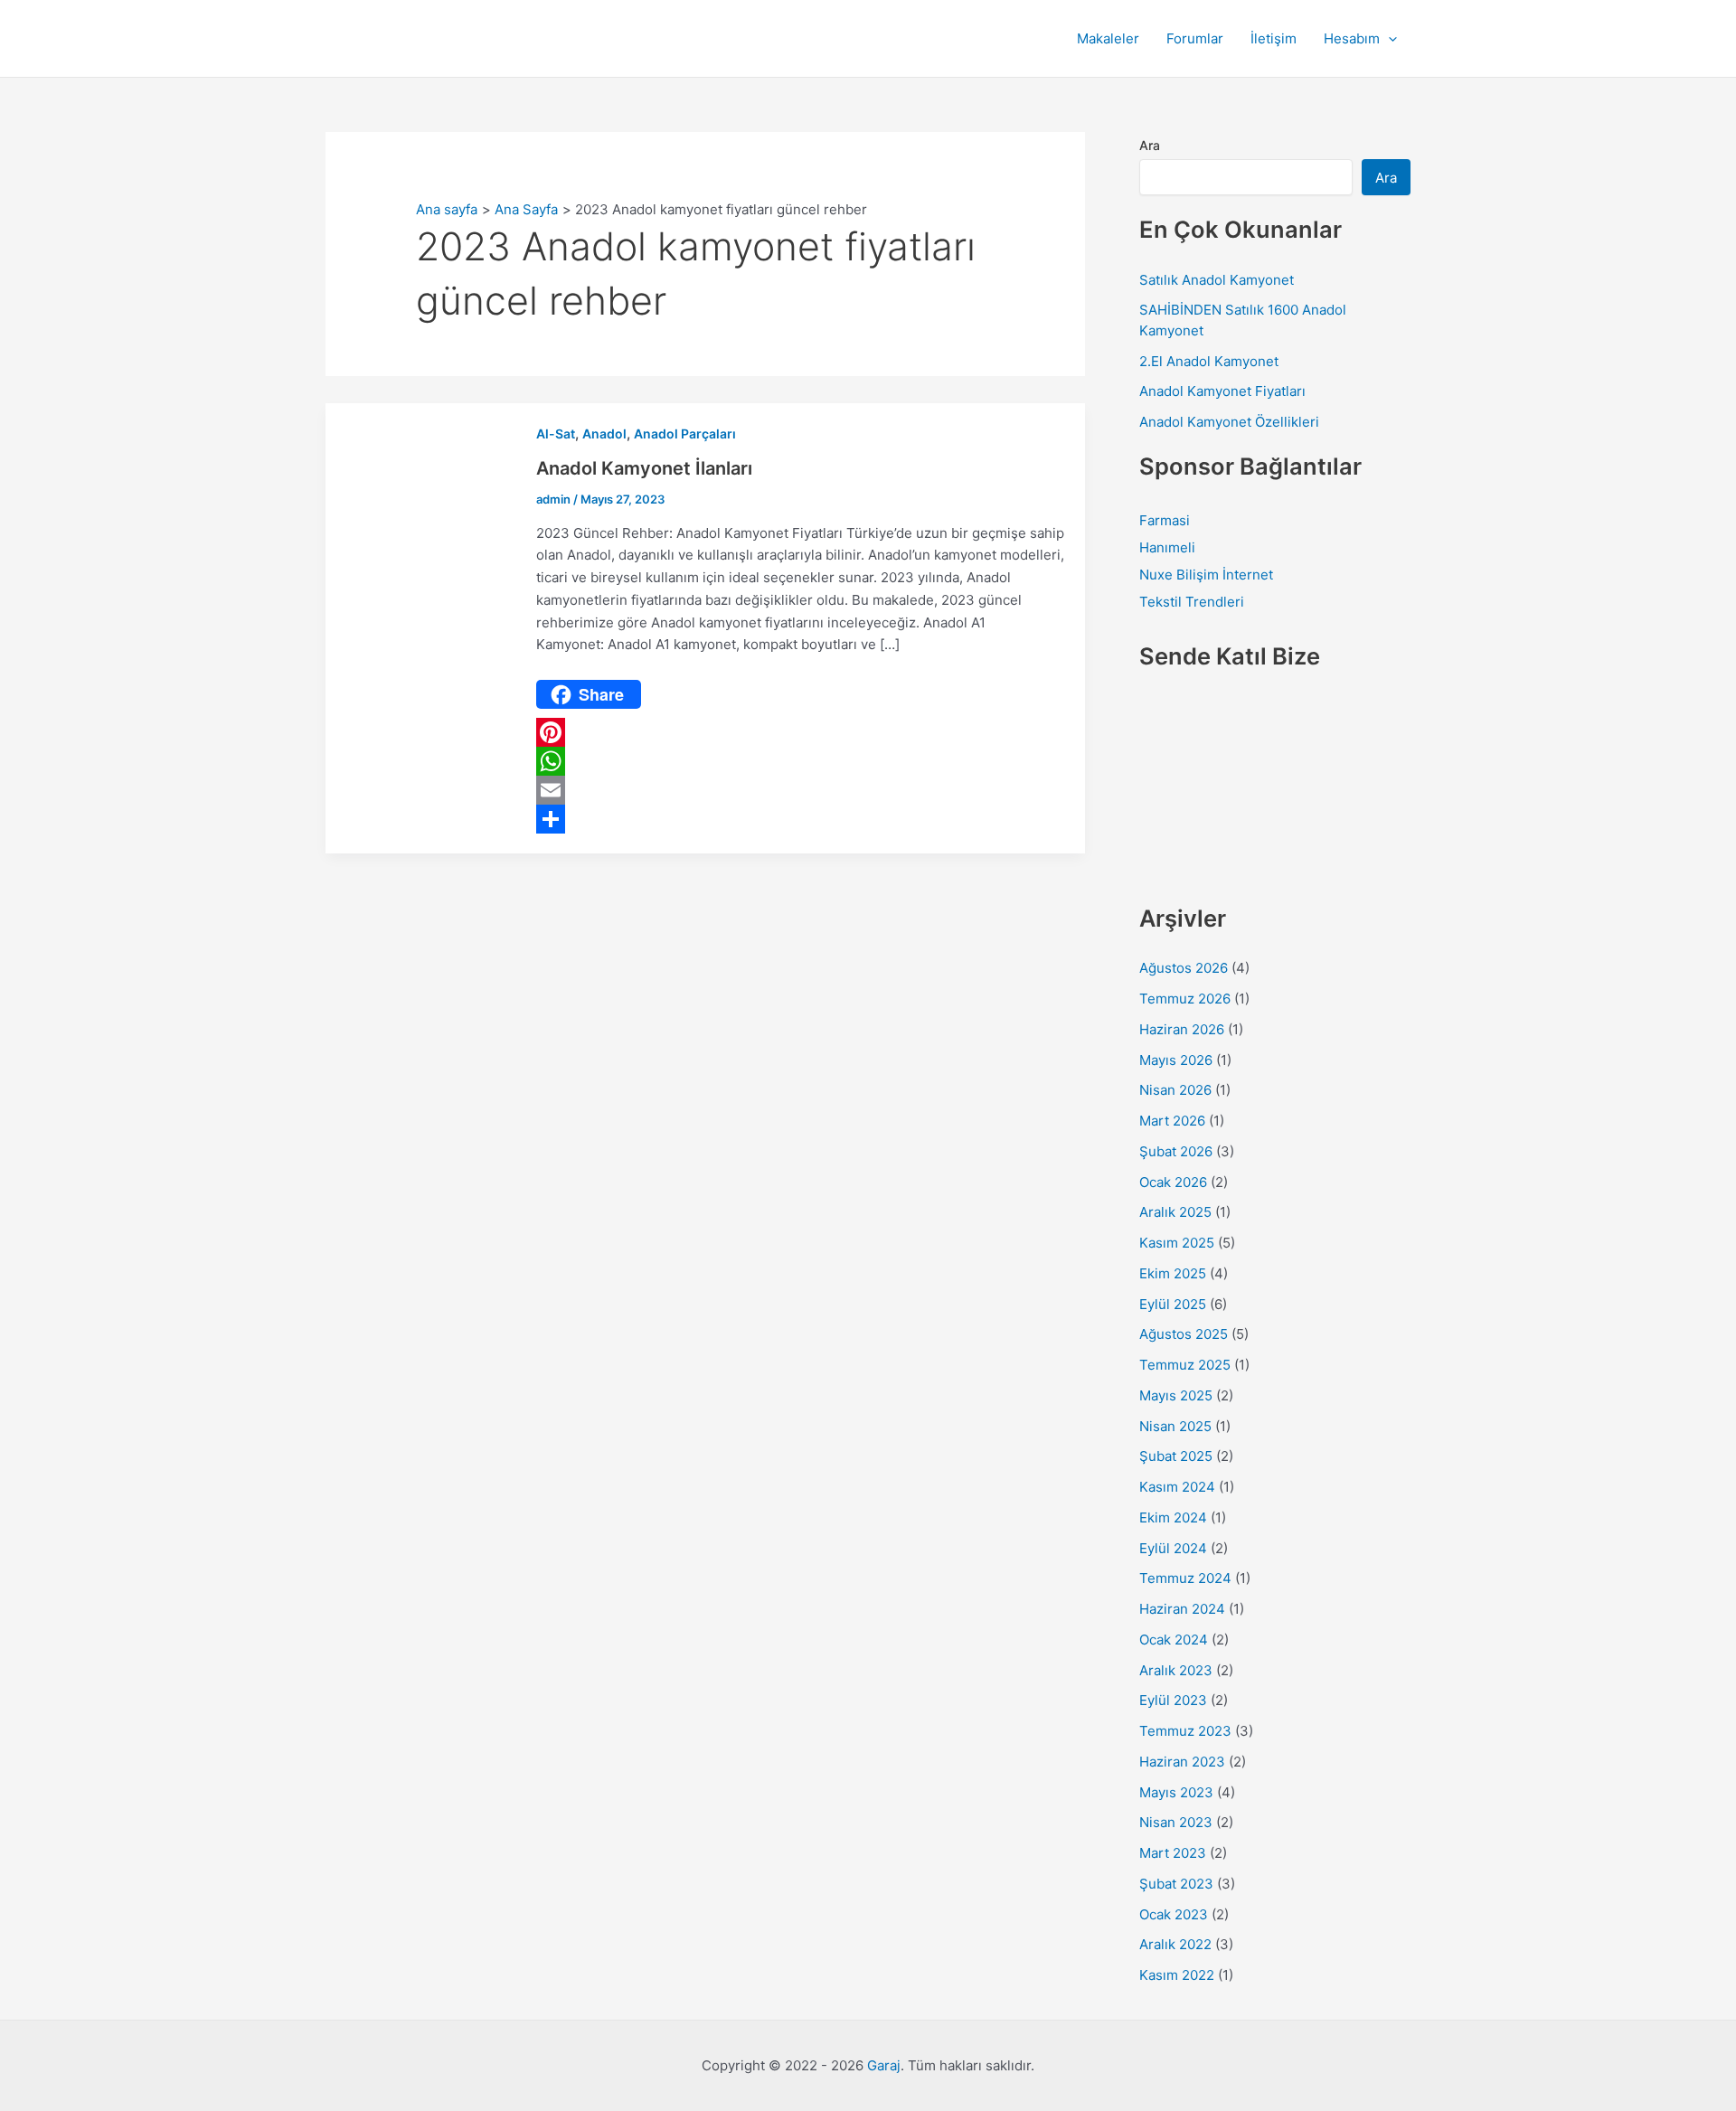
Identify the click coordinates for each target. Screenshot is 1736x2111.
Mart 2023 (1173, 1853)
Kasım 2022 (1177, 1975)
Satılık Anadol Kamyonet (1217, 280)
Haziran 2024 (1182, 1609)
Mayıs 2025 (1176, 1395)
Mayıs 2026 (1176, 1060)
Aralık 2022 (1175, 1944)
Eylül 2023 (1173, 1700)
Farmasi (1165, 520)
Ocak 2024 (1174, 1640)
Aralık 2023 (1176, 1670)
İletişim (1274, 38)
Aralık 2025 (1175, 1212)
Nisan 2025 (1175, 1426)
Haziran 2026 (1182, 1029)
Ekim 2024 (1173, 1517)
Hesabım (1352, 38)
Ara (1150, 145)
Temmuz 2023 (1185, 1731)
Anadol (604, 434)
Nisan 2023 (1176, 1822)
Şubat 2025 (1176, 1456)
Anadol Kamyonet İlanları (644, 468)
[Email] (801, 790)
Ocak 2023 (1174, 1914)
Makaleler (1108, 38)
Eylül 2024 (1173, 1548)
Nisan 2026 (1175, 1090)
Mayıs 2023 (1176, 1792)
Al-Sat (556, 434)
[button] (1388, 39)
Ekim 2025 (1173, 1273)
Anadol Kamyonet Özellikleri (1229, 422)
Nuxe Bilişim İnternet (1206, 575)
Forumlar (1195, 38)
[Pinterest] (801, 732)
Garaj (884, 2065)
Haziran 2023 (1182, 1762)
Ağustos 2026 (1184, 968)
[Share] (801, 819)
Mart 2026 (1172, 1121)
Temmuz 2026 (1185, 999)
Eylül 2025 (1173, 1304)
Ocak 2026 (1173, 1182)
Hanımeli (1167, 547)
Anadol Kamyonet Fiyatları (1222, 391)
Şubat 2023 (1176, 1884)
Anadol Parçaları (685, 434)
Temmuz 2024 (1185, 1578)
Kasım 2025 (1177, 1243)
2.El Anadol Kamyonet (1209, 361)
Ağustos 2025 (1184, 1334)
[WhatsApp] (801, 761)
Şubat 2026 (1176, 1151)
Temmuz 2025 (1185, 1365)
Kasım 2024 (1177, 1487)
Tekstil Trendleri (1192, 602)
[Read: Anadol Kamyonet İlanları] (420, 627)
